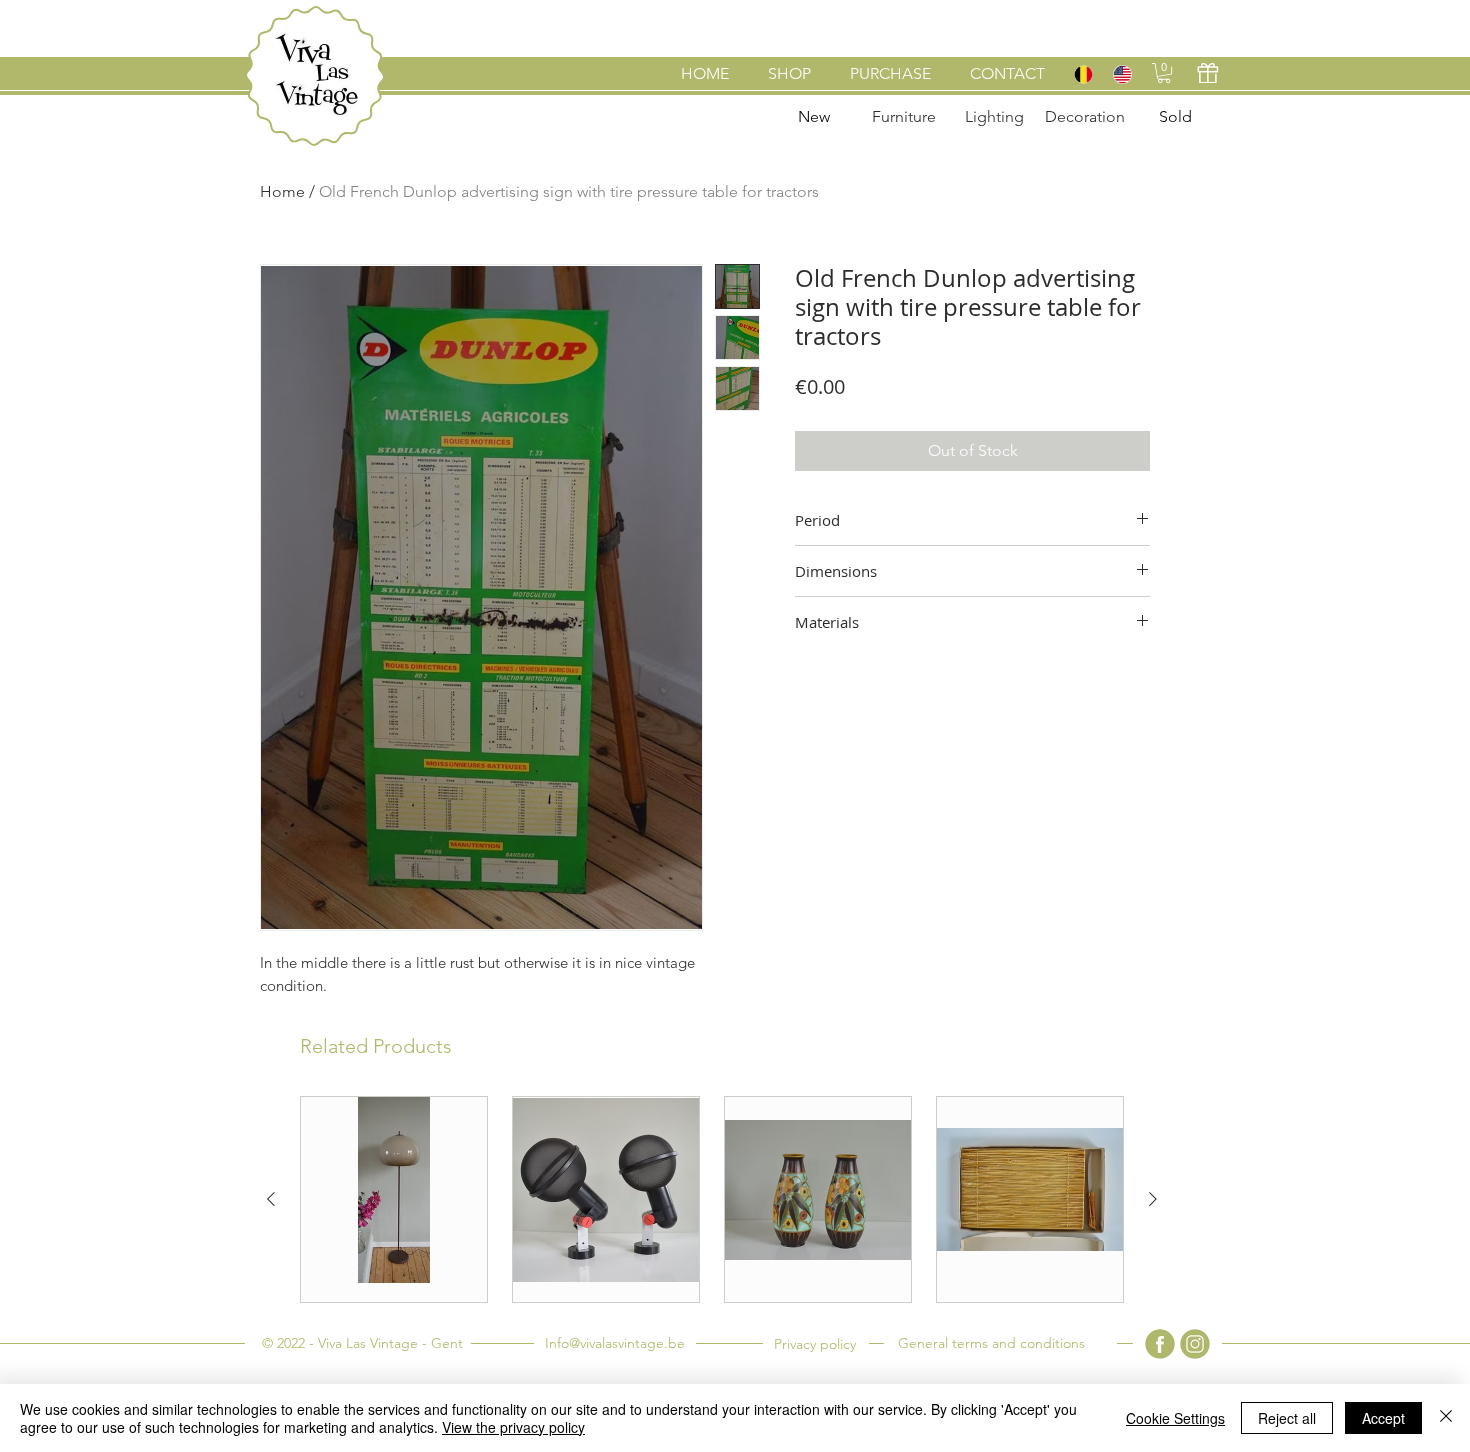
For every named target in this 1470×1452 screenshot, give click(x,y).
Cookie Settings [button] (1175, 1418)
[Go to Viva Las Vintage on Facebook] (1160, 1344)
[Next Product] (1153, 1199)
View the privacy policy (513, 1427)
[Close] (1446, 1418)
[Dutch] (1083, 74)
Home (282, 191)
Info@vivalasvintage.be (615, 1343)
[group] (712, 1199)
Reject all (1287, 1418)
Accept (1383, 1418)
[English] (1121, 74)
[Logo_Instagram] (1195, 1344)
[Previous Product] (271, 1199)
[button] (1164, 73)
